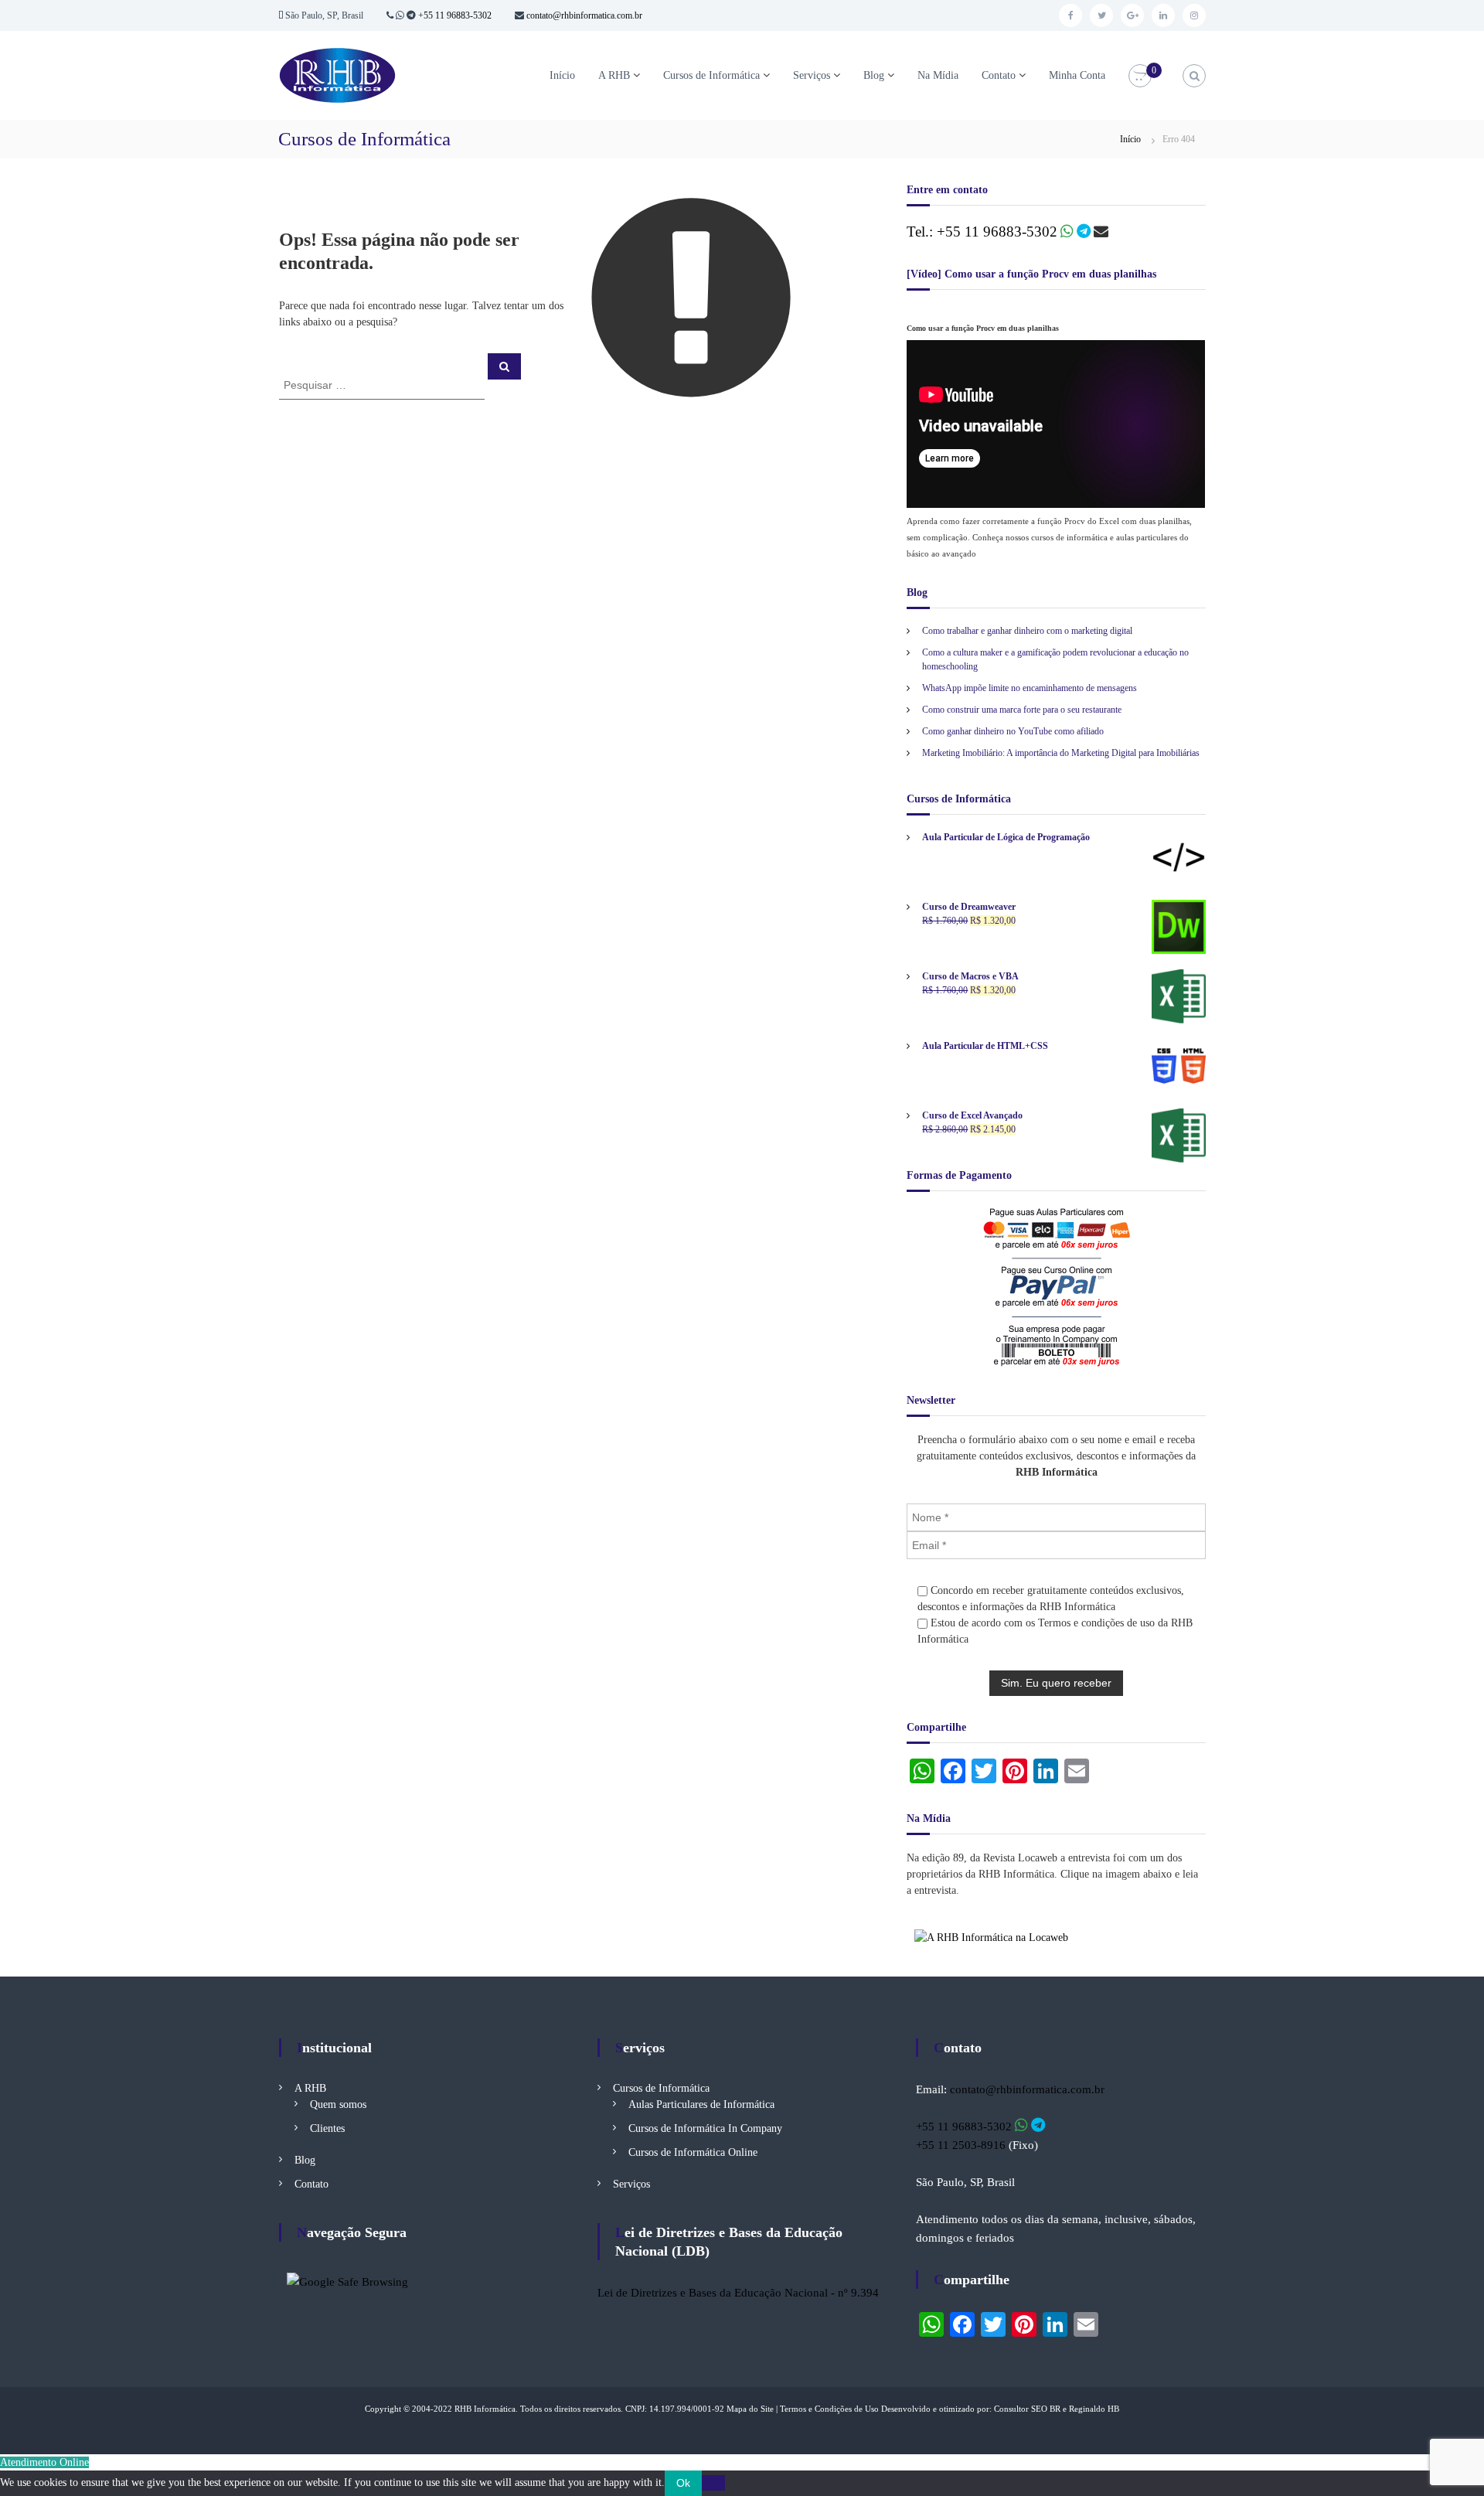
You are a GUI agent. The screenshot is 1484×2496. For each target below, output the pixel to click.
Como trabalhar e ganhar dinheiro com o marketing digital (1027, 631)
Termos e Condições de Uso (829, 2409)
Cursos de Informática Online (693, 2152)
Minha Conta (1077, 75)
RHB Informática (485, 2409)
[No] (713, 2483)
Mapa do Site (750, 2409)
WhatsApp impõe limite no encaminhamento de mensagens (1030, 688)
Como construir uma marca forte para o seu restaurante (1022, 710)
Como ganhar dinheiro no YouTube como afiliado (1013, 731)
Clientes (327, 2128)
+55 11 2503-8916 (961, 2145)
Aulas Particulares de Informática (701, 2104)
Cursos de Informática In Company (705, 2128)
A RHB (614, 75)
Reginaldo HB (1094, 2409)
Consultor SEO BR (1027, 2409)
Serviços (812, 75)
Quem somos (338, 2104)
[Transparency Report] (347, 2280)
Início (562, 75)
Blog (874, 75)
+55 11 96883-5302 (455, 15)
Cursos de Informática (711, 75)
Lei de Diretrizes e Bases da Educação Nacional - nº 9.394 (738, 2293)
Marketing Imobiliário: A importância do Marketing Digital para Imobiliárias (1061, 753)
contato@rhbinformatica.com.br (583, 15)
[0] (1140, 76)
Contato (999, 75)
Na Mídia (938, 75)
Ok (683, 2483)
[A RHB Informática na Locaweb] (991, 1937)
